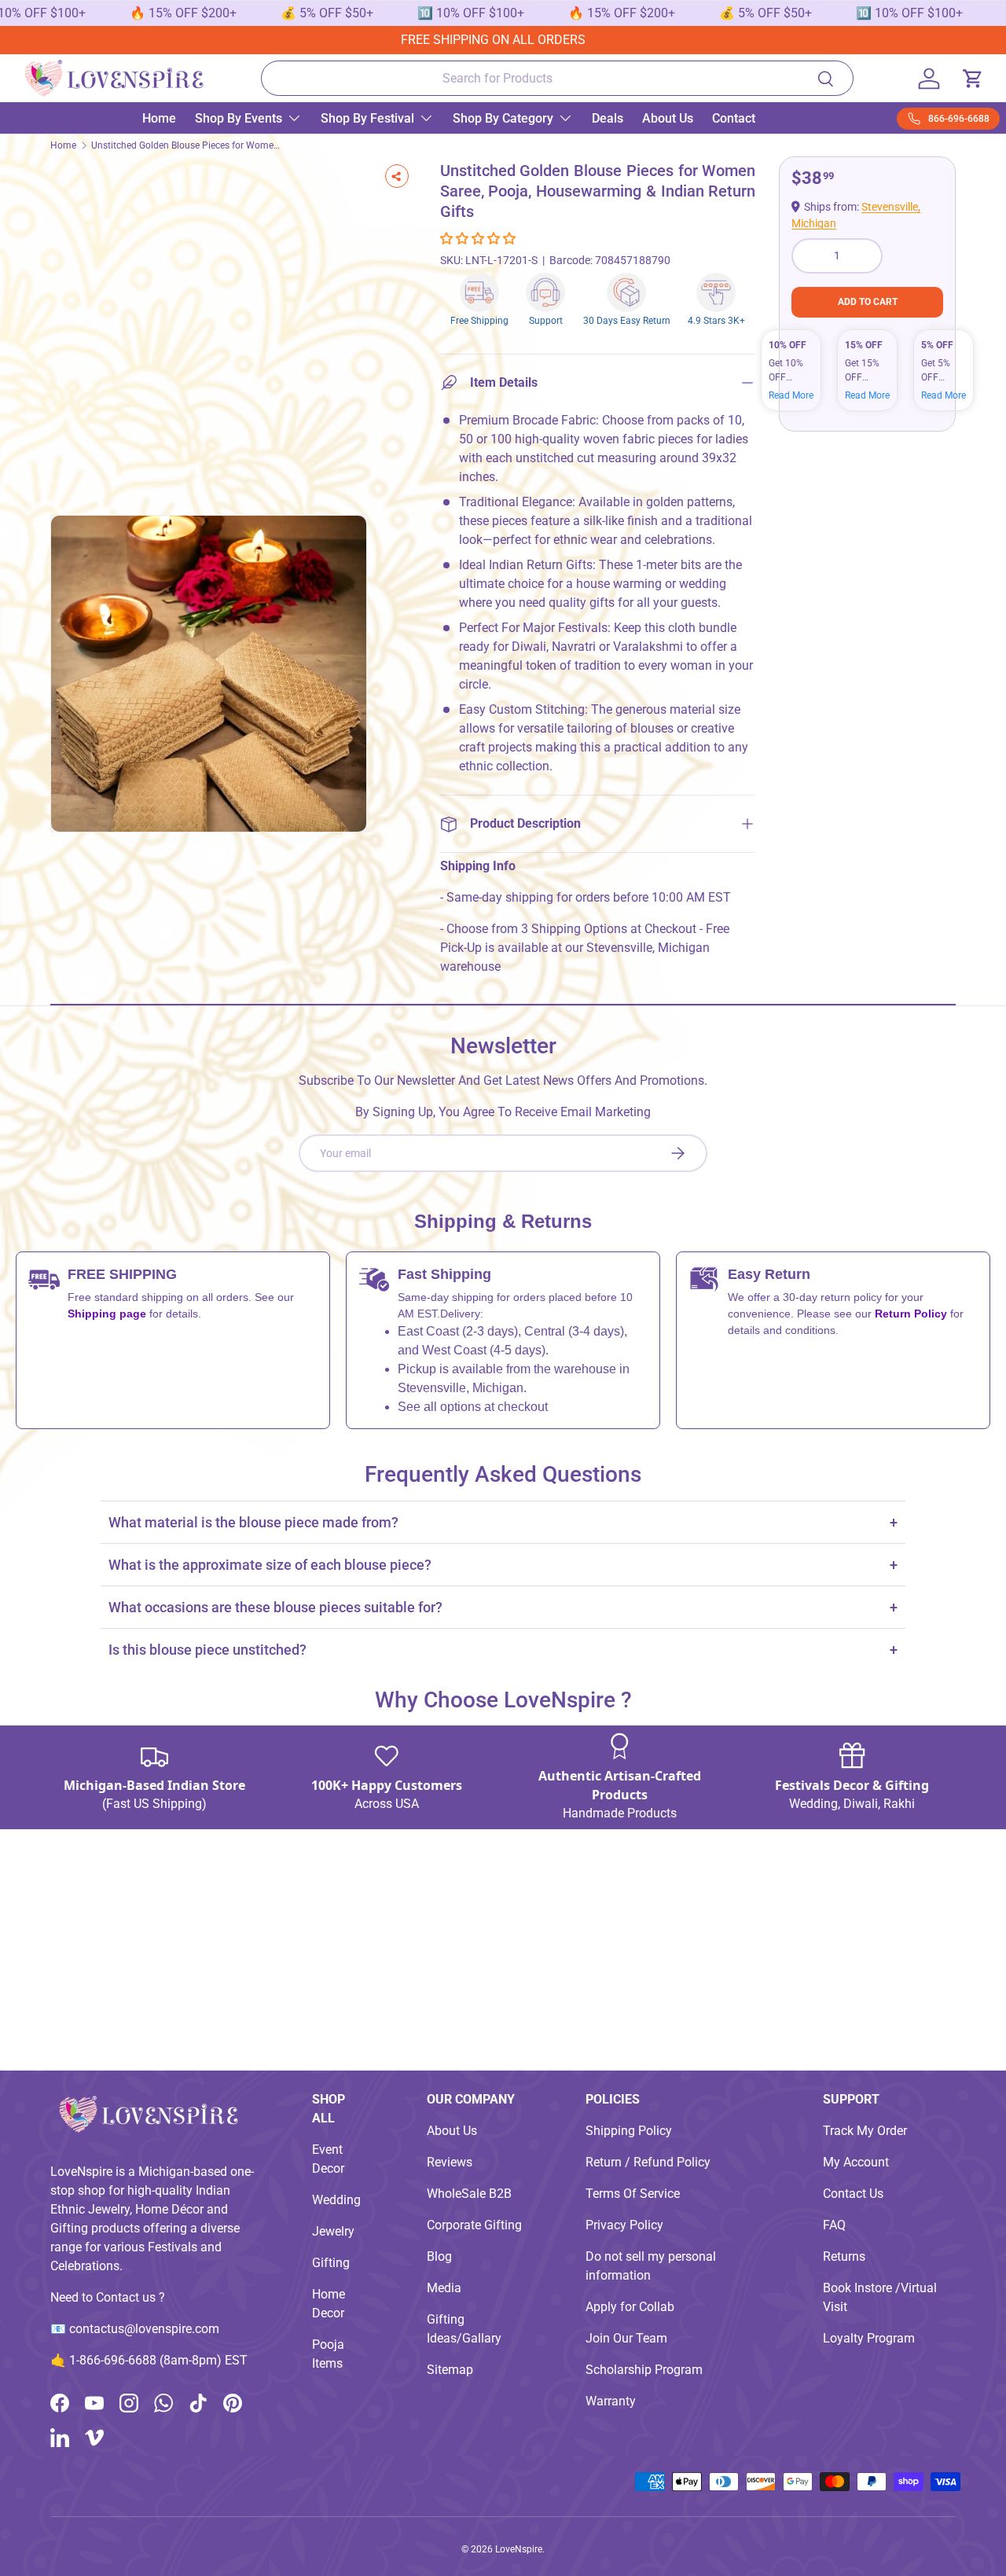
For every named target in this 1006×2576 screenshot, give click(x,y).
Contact (734, 118)
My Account (856, 2162)
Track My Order (865, 2131)
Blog (439, 2256)
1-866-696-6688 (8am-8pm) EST (158, 2360)
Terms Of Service (633, 2194)
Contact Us (853, 2194)
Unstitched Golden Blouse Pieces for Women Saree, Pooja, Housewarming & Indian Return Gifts (185, 145)
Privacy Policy (624, 2225)
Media (444, 2288)
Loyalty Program (869, 2338)
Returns (844, 2256)
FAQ (834, 2225)
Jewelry (333, 2231)
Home (159, 118)
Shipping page (107, 1314)
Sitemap (450, 2370)
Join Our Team (626, 2338)
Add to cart (868, 302)
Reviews (450, 2162)
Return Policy (912, 1314)
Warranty (611, 2401)
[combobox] (558, 78)
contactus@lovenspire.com (144, 2329)
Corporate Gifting (474, 2225)
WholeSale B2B (469, 2194)
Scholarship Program (644, 2370)
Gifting (331, 2263)
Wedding (336, 2200)
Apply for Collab (630, 2307)
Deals (608, 118)
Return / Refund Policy (648, 2162)
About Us (668, 118)
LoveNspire (519, 2549)
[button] (479, 239)
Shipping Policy (629, 2131)
